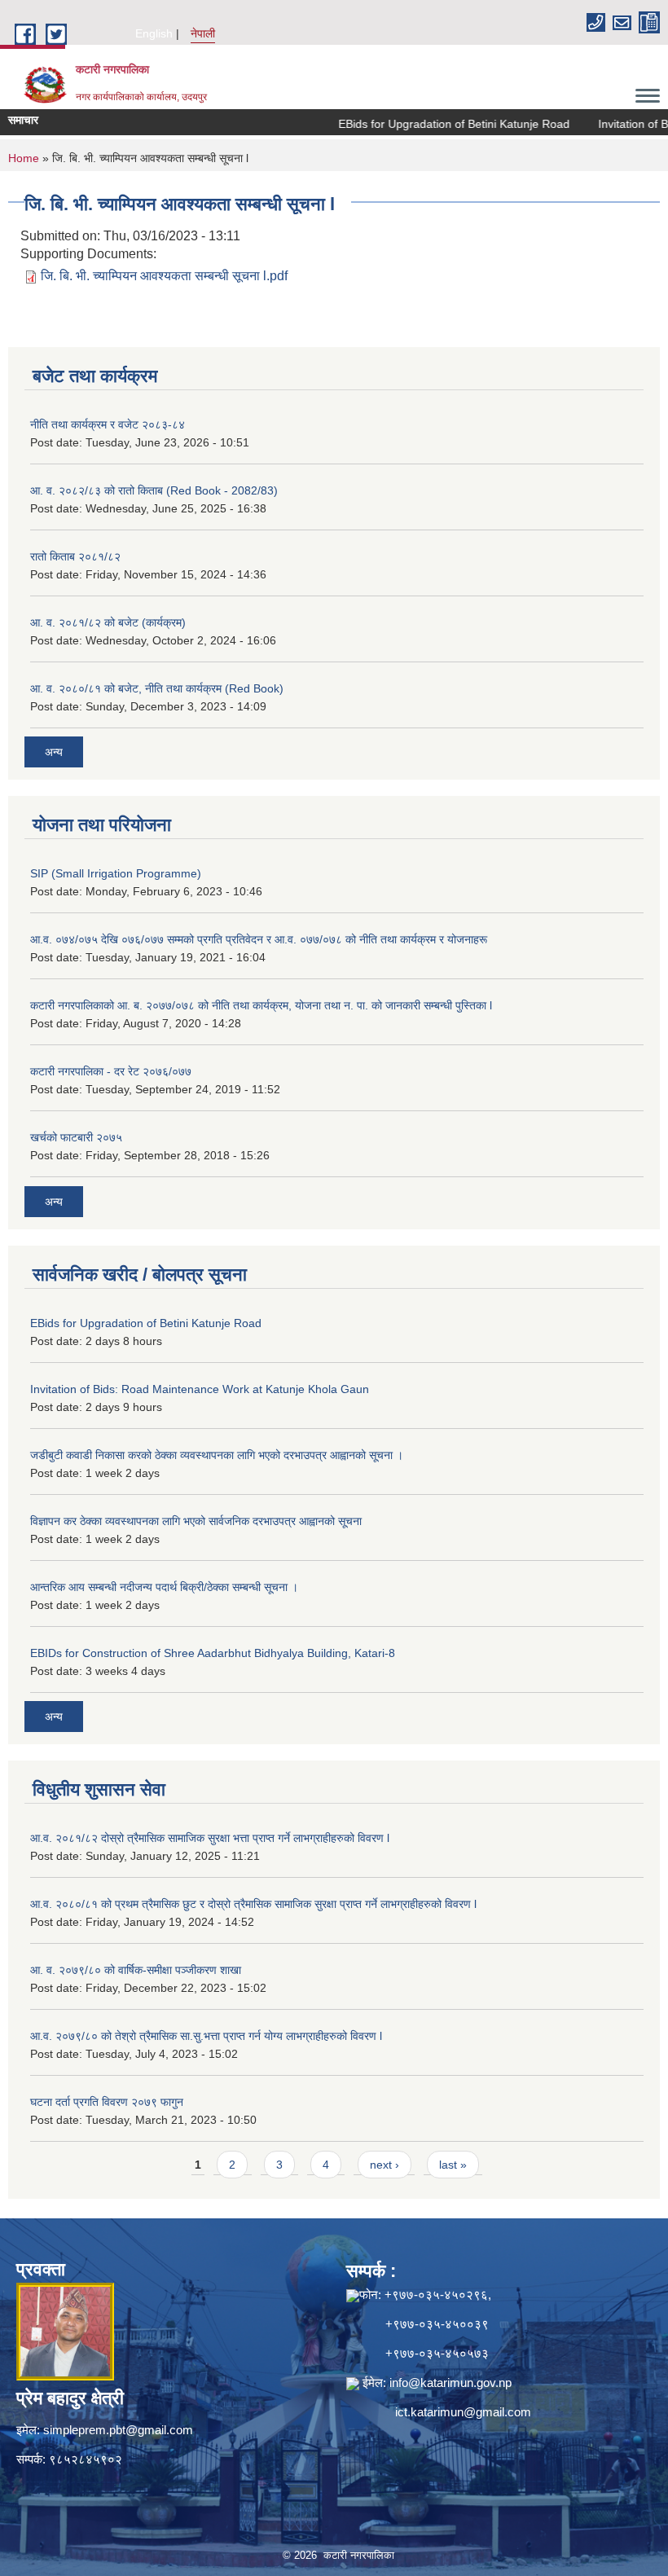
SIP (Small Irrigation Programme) (116, 873)
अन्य (54, 752)
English (154, 33)
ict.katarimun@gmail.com (463, 2412)
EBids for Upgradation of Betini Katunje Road (433, 124)
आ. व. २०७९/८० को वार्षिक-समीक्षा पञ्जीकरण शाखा (136, 1970)
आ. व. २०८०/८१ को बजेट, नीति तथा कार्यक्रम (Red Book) (157, 688)
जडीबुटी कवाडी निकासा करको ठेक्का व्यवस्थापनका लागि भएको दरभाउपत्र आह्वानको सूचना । (217, 1455)
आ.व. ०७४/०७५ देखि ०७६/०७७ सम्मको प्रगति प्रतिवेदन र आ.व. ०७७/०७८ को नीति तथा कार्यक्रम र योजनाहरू (259, 939)
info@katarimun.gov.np (450, 2383)
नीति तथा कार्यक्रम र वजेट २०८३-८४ (108, 424)
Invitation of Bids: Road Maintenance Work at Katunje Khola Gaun (200, 1389)
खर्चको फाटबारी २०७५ (76, 1137)
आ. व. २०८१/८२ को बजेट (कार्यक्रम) (108, 622)
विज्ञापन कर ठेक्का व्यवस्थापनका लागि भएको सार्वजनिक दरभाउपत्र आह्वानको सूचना (196, 1521)
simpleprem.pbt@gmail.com (118, 2430)
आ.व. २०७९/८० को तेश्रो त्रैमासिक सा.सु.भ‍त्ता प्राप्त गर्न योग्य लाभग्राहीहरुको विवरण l (206, 2036)
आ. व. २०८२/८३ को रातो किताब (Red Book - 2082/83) (154, 490)
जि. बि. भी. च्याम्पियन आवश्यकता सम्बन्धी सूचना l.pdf (164, 276)
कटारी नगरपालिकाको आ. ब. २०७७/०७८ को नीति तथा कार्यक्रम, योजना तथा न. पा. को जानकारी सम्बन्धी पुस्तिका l (261, 1005)
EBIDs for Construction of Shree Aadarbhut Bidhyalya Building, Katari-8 (213, 1653)
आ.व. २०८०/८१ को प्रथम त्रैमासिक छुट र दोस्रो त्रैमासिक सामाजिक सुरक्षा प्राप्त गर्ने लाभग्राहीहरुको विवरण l (253, 1904)
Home (24, 158)
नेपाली (203, 33)
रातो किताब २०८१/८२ (75, 556)
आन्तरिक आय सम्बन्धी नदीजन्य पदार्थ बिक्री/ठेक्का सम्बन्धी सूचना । (164, 1587)
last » (453, 2165)
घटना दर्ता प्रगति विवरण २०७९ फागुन (107, 2102)
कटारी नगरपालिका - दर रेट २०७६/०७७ (111, 1071)
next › (385, 2165)
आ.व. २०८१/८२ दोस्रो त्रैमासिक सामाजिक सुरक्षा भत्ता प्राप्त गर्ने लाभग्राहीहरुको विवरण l (210, 1838)
